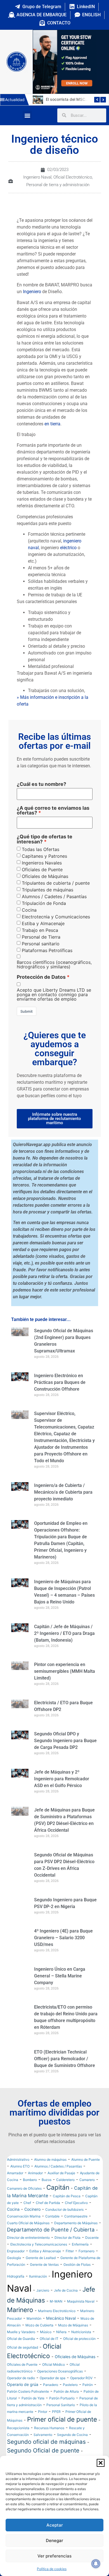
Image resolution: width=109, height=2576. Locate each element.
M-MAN (56, 2314)
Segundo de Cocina (72, 2448)
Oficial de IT (49, 2352)
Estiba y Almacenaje (43, 923)
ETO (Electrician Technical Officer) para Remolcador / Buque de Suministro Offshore (65, 2059)
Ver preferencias (54, 2556)
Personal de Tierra (41, 937)
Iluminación (38, 2289)
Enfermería (80, 2257)
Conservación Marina (24, 2229)
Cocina (29, 910)
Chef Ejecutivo (76, 2216)
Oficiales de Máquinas (45, 876)
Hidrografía (16, 2289)
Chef (27, 2216)
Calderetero (65, 2193)
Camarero (87, 2193)
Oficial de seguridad (22, 2360)
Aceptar (55, 2525)
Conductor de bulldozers (64, 2222)
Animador (35, 2186)
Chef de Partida (48, 2216)
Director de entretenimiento (28, 2250)
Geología (14, 2271)
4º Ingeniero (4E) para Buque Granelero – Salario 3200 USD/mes (63, 1938)
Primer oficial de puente (62, 2432)
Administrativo (18, 2172)
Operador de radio (21, 2391)
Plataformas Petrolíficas (47, 950)
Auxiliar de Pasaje (61, 2186)
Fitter (70, 2264)
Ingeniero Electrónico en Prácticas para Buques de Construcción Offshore (60, 1382)
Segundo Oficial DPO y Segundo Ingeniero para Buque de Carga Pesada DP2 (65, 1741)
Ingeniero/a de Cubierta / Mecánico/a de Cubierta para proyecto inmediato (63, 1492)
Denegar (54, 2540)
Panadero (51, 2398)
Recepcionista (18, 2441)
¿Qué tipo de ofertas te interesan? (45, 839)
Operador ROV (81, 2391)
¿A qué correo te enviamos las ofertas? (53, 810)
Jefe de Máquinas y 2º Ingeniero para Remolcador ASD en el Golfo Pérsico (62, 1779)
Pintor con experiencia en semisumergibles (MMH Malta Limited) (65, 1671)
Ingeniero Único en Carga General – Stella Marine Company (60, 1976)
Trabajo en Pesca (40, 930)
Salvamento (43, 2448)
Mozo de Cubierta (39, 2338)
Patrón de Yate (33, 2411)
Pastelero (70, 2398)
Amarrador (15, 2186)
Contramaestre (76, 2229)
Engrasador (16, 2264)
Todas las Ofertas (41, 849)
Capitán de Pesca (67, 2209)
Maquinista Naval (81, 2314)
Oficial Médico (54, 2377)
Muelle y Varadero (21, 2345)
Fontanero (87, 2264)
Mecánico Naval (61, 2331)
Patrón (88, 2398)
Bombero (30, 2193)
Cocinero (32, 2222)
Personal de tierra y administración (58, 185)
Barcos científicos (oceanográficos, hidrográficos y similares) (54, 964)
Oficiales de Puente (42, 870)
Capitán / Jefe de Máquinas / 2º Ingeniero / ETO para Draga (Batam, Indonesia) (64, 1633)
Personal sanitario (41, 944)
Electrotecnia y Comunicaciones (56, 917)
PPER (56, 2425)
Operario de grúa (23, 2397)
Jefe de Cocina (66, 2303)
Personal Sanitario (61, 2418)
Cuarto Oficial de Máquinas (28, 2236)
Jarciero (43, 2303)
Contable (52, 2229)
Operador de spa (53, 2391)
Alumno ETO (20, 2179)
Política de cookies (52, 2569)
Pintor (43, 2425)
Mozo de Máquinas (73, 2338)
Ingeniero (32, 292)
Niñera (61, 2345)
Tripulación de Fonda (44, 903)
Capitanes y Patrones (44, 856)
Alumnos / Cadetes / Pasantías (54, 896)
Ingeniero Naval (37, 177)
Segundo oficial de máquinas (46, 2455)
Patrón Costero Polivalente (28, 2404)
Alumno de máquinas (50, 2172)
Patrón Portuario (62, 2411)
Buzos (47, 2193)
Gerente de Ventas (44, 2277)
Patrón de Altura (66, 2404)
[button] (101, 2463)
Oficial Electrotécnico (73, 177)
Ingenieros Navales (42, 863)
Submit (27, 1011)
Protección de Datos (41, 977)
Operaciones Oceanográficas (60, 2384)
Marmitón (34, 2331)
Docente (92, 2250)
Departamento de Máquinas (76, 2236)
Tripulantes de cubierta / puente (56, 883)
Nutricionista (81, 2345)
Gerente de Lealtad (41, 2271)
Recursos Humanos (49, 2441)
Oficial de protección (79, 2352)
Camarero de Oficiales (24, 2201)
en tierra (52, 424)
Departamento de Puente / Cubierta (51, 2242)
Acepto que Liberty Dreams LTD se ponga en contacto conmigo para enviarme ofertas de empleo (54, 994)
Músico (46, 2345)
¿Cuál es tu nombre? (42, 784)
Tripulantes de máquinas (48, 890)
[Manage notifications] (96, 2564)
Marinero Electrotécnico (57, 2324)
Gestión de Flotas (77, 2277)
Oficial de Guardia (21, 2352)
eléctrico (68, 548)
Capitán (58, 2200)
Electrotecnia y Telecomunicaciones (39, 2257)
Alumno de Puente (86, 2172)
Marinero (20, 2323)
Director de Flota (67, 2250)
